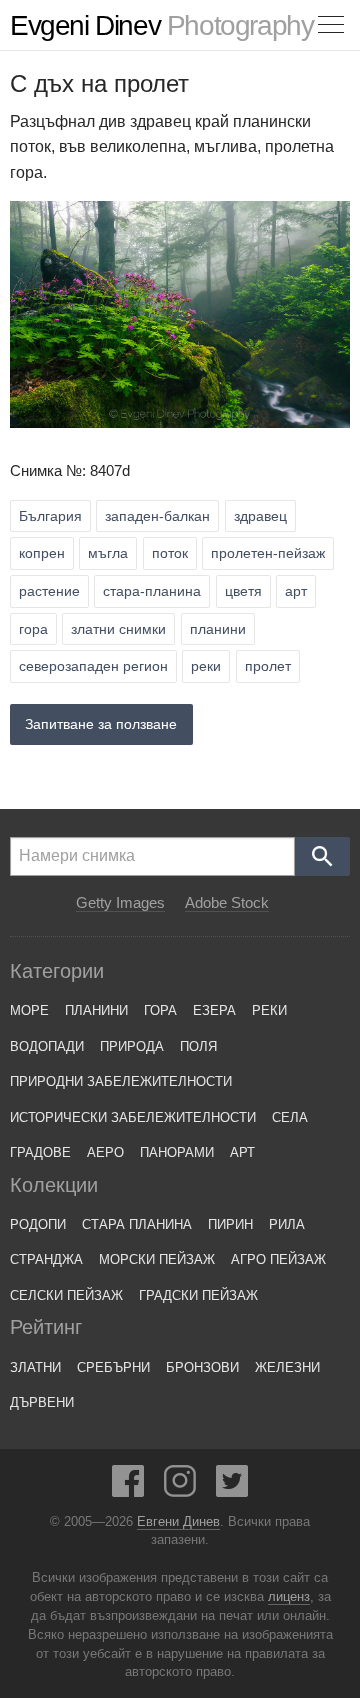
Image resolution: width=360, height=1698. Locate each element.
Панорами (177, 1152)
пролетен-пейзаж (268, 553)
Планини (96, 1010)
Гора (160, 1010)
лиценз (289, 1597)
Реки (269, 1010)
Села (290, 1117)
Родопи (38, 1224)
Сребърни (113, 1367)
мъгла (108, 553)
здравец (260, 516)
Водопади (47, 1046)
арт (296, 591)
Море (29, 1010)
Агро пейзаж (278, 1259)
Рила (287, 1224)
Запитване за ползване (101, 724)
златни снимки (118, 629)
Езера (214, 1010)
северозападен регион (93, 666)
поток (170, 553)
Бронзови (202, 1367)
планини (218, 629)
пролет (268, 666)
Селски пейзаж (66, 1295)
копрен (42, 553)
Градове (40, 1152)
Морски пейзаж (157, 1259)
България (50, 516)
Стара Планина (137, 1224)
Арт (242, 1152)
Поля (198, 1046)
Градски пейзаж (198, 1295)
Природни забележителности (121, 1081)
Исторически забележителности (133, 1117)
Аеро (105, 1152)
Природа (132, 1046)
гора (33, 629)
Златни (35, 1367)
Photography (161, 25)
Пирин (230, 1224)
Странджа (46, 1259)
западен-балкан (157, 516)
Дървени (42, 1402)
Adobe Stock (227, 903)
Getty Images (120, 903)
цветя (243, 591)
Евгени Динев (178, 1522)
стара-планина (152, 591)
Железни (287, 1367)
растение (49, 591)
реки (206, 666)
